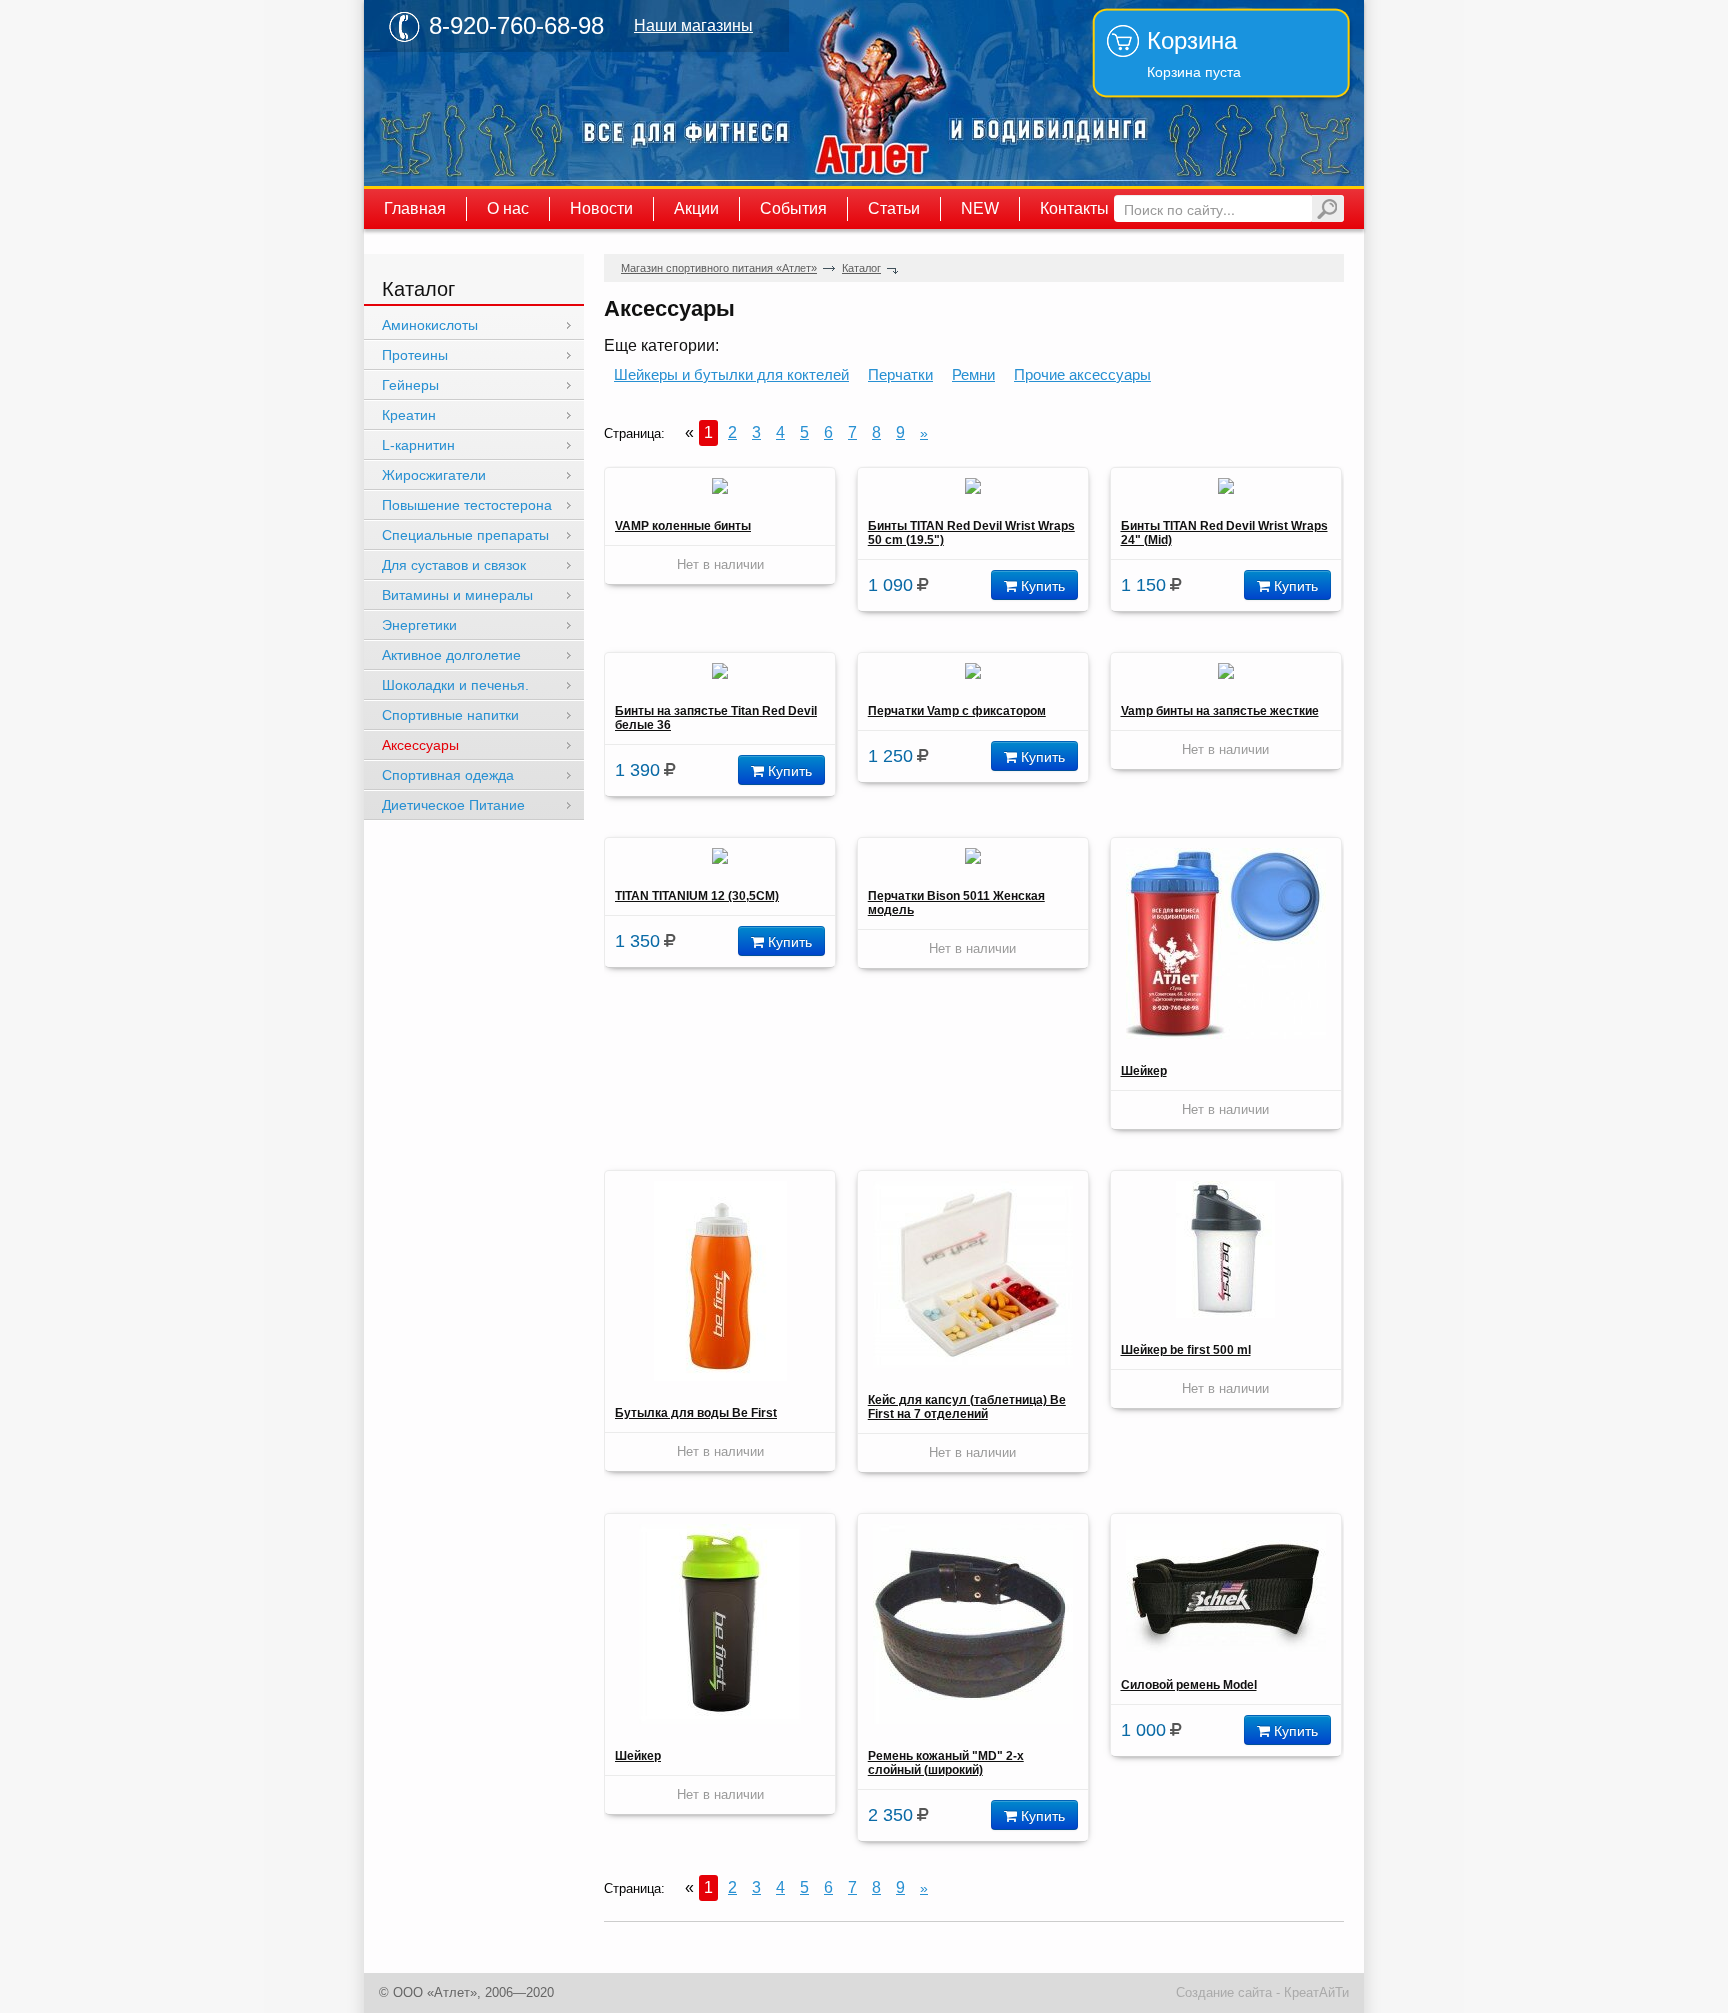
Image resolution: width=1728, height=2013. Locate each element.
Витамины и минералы (457, 595)
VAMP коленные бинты (683, 526)
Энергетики (419, 625)
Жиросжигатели (434, 475)
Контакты (1074, 208)
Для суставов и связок (454, 565)
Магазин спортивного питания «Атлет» (874, 93)
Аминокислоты (430, 325)
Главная (415, 208)
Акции (696, 208)
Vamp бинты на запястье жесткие (1220, 711)
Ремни (973, 374)
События (793, 208)
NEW (980, 208)
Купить (1041, 585)
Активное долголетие (451, 655)
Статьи (894, 208)
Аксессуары (420, 745)
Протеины (415, 355)
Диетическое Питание (453, 805)
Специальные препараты (465, 535)
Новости (601, 208)
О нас (508, 208)
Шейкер (1144, 1071)
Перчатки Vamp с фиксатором (957, 711)
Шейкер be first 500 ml (1186, 1350)
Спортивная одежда (448, 775)
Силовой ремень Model (1189, 1685)
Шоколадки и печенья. (455, 685)
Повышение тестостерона (467, 505)
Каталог (861, 268)
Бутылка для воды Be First (696, 1413)
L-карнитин (418, 445)
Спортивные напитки (450, 715)
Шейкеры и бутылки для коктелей (731, 374)
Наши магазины (693, 25)
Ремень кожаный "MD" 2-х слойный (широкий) (946, 1763)
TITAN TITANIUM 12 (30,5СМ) (697, 896)
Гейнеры (410, 385)
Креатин (409, 415)
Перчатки (900, 374)
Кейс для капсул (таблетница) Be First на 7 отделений (967, 1407)
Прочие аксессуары (1082, 374)
